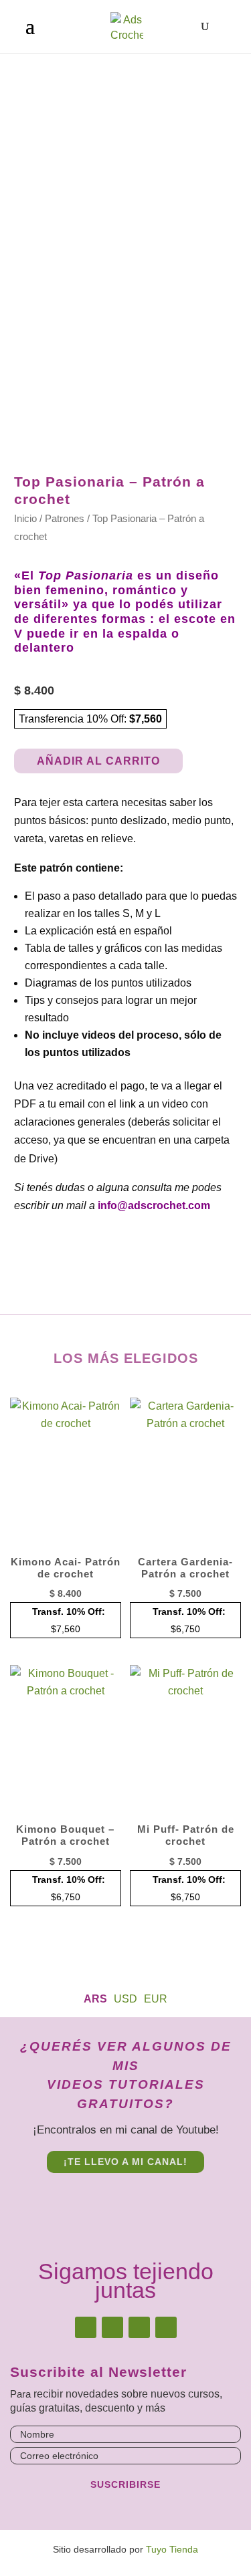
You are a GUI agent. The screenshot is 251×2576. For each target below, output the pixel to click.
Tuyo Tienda (172, 2549)
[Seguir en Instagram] (86, 2327)
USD (125, 1999)
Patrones (65, 519)
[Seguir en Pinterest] (139, 2327)
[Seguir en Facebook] (112, 2327)
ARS (95, 1999)
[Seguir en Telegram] (166, 2327)
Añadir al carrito (98, 761)
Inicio (25, 519)
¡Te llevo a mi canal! (125, 2162)
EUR (156, 1999)
